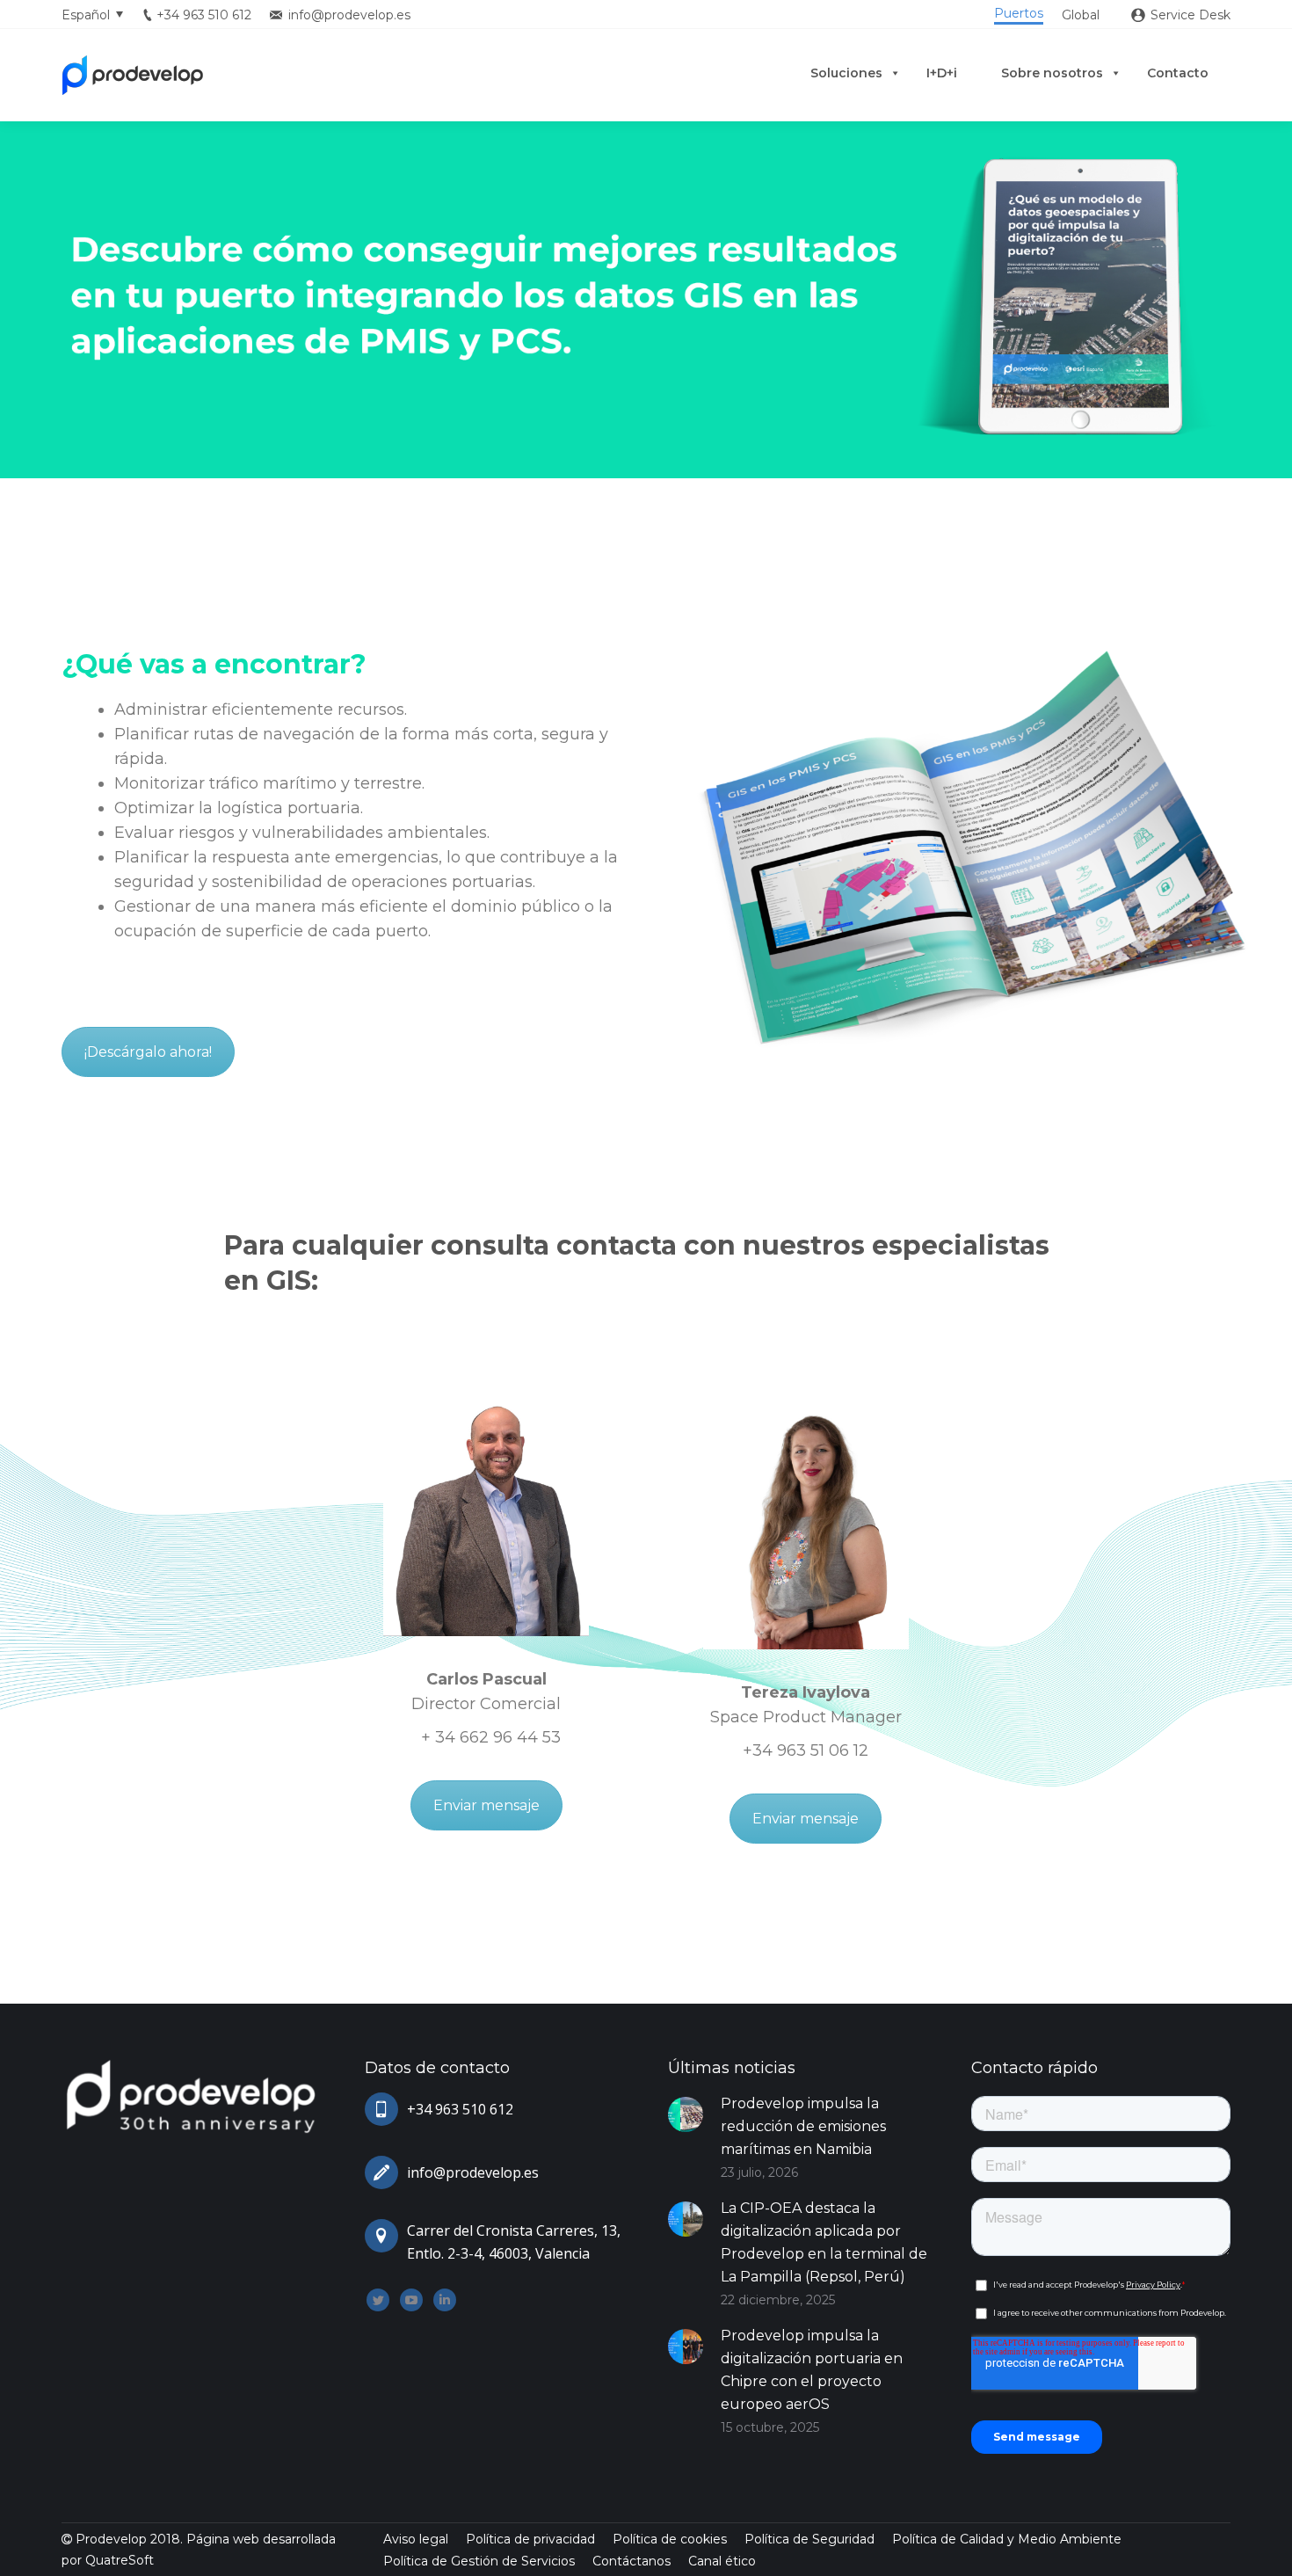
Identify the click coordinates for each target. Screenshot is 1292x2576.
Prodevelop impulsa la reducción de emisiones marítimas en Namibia (803, 2126)
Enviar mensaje (486, 1805)
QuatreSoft (120, 2560)
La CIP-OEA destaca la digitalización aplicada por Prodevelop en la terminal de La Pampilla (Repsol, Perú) (824, 2242)
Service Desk (1190, 15)
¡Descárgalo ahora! (148, 1052)
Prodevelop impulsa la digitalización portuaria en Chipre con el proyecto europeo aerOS (812, 2370)
